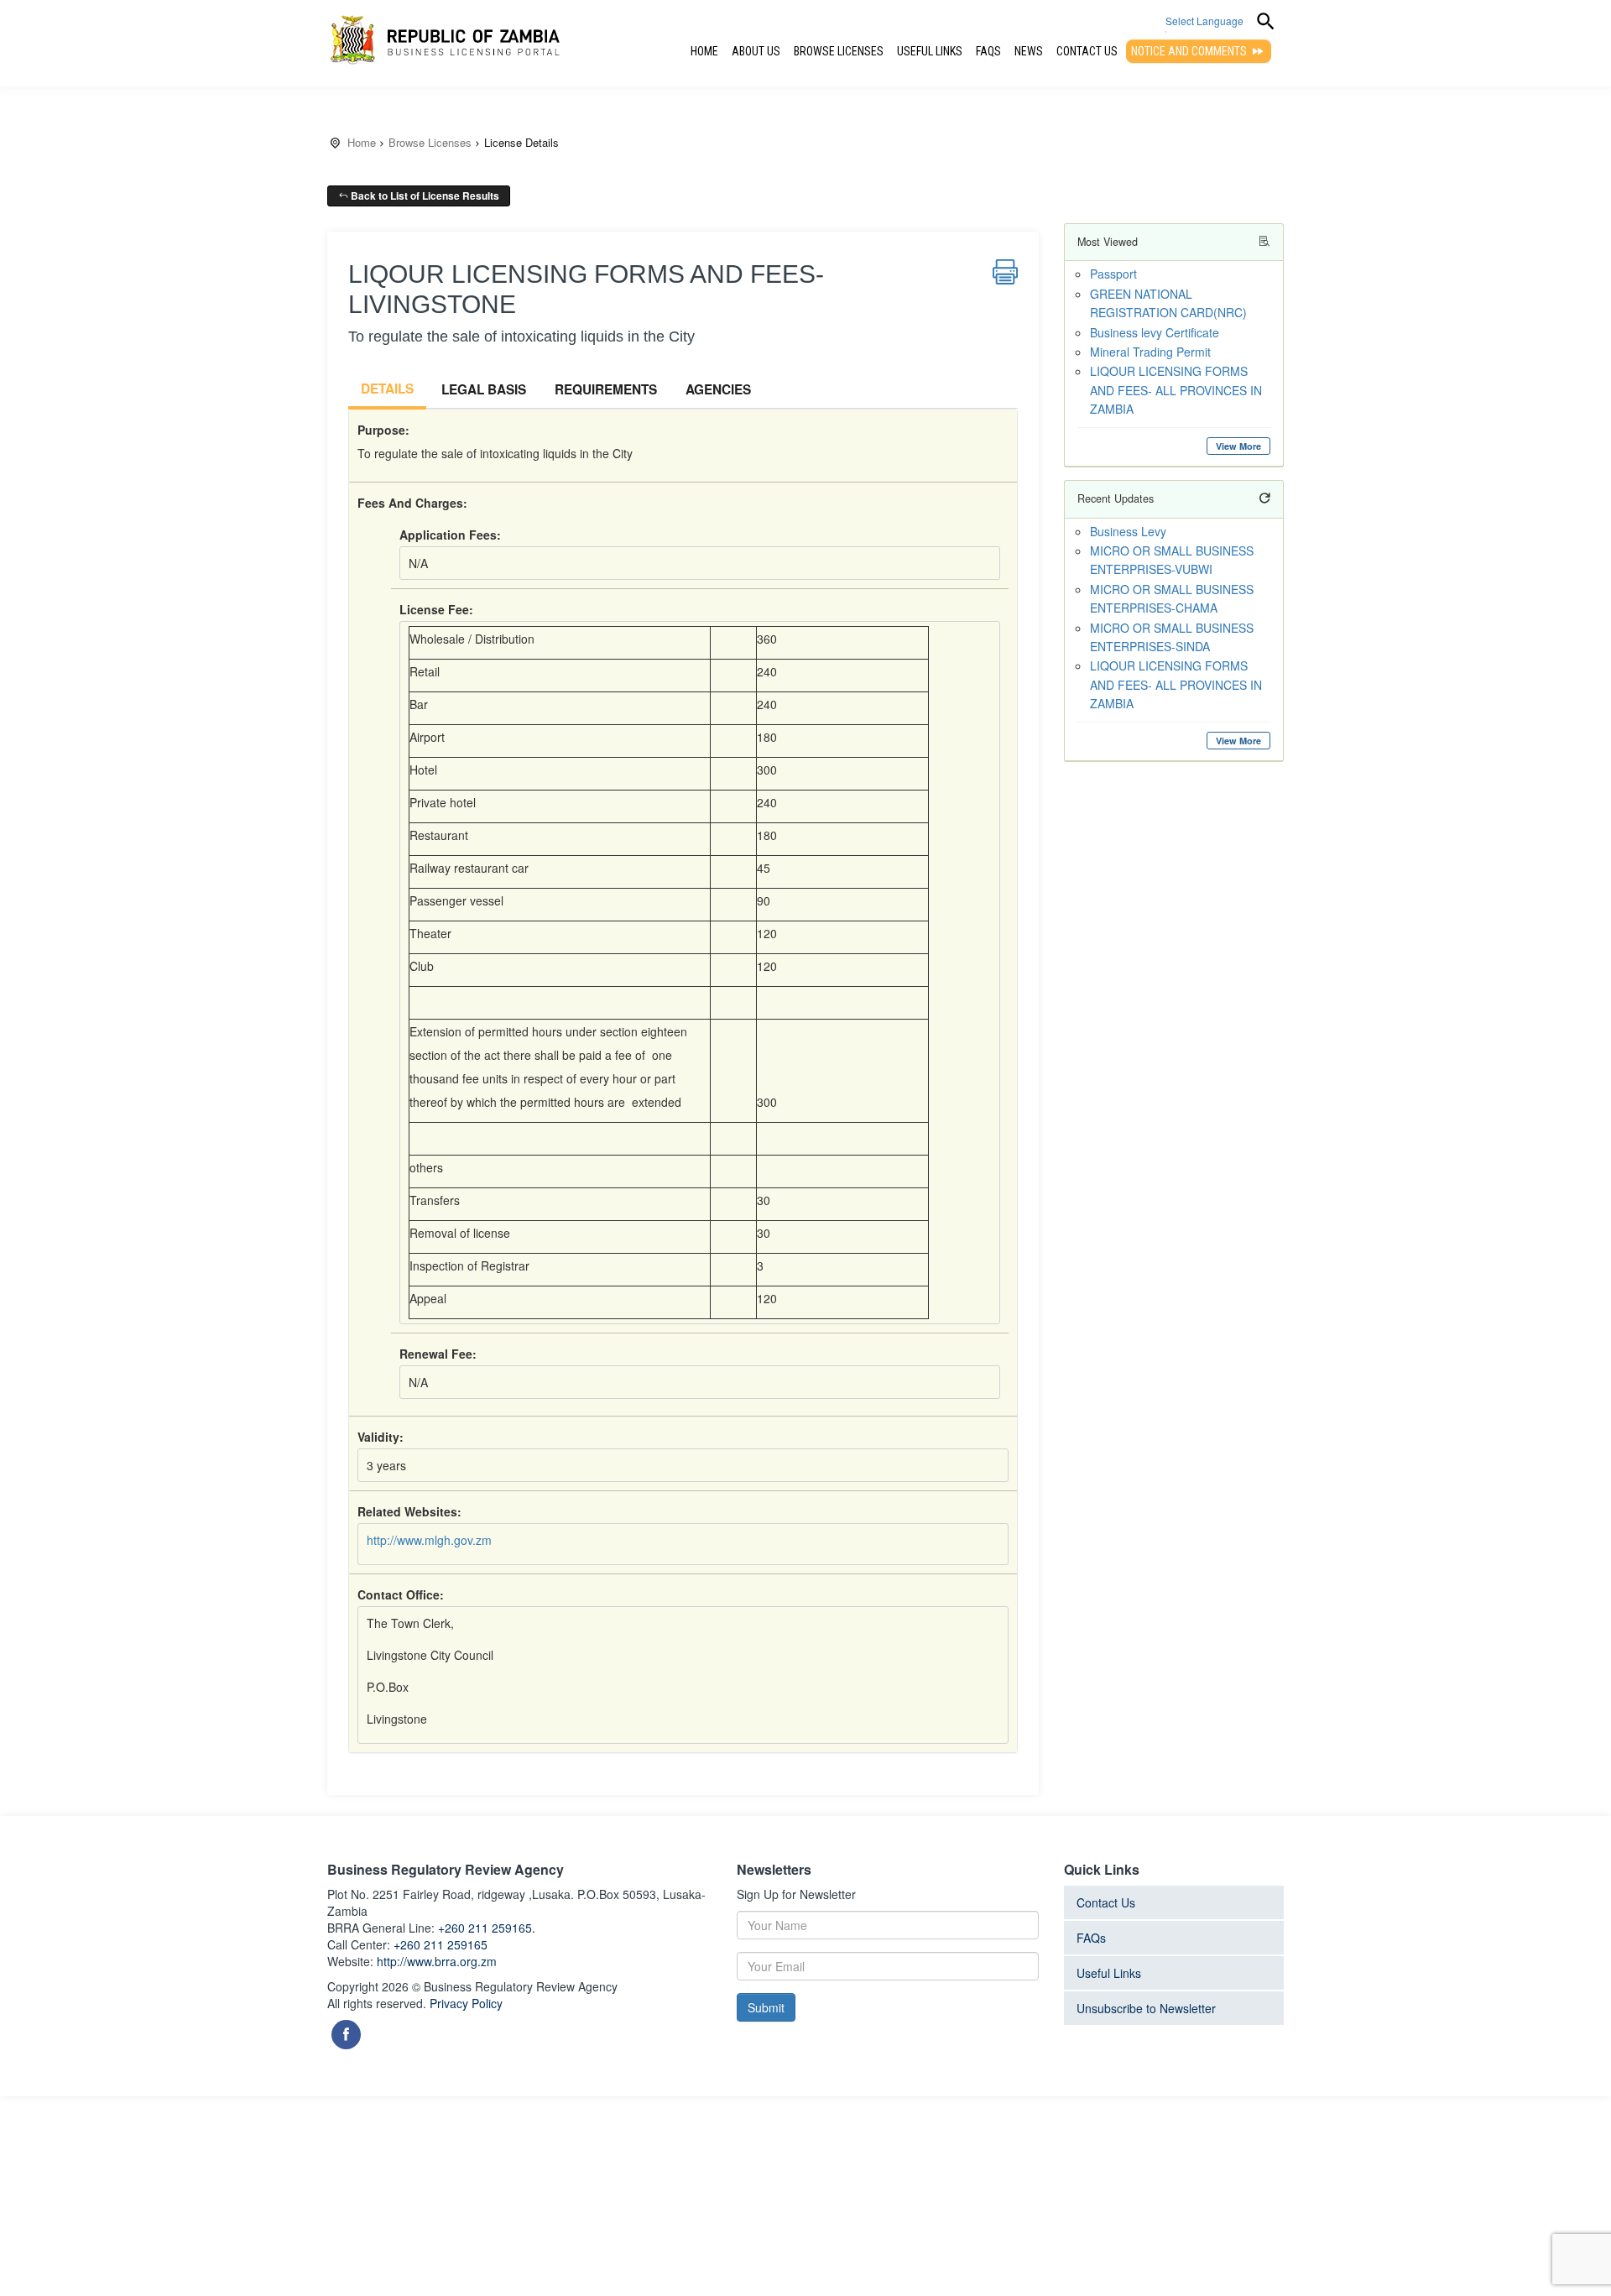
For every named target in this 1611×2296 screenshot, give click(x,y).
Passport (1113, 274)
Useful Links (930, 51)
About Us (756, 51)
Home (704, 51)
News (1029, 51)
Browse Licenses (839, 51)
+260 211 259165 (441, 1944)
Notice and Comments (1190, 51)
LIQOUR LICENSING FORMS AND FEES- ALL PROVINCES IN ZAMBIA (1176, 390)
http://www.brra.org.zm (437, 1961)
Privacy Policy (466, 2003)
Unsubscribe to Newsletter (1146, 2008)
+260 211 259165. (487, 1928)
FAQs (988, 51)
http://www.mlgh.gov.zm (429, 1540)
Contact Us (1087, 51)
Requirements (606, 389)
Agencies (718, 389)
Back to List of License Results (424, 196)
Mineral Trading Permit (1150, 352)
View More (1238, 446)
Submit (766, 2007)
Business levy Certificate (1155, 332)
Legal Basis (484, 389)
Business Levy (1128, 531)
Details (387, 389)
